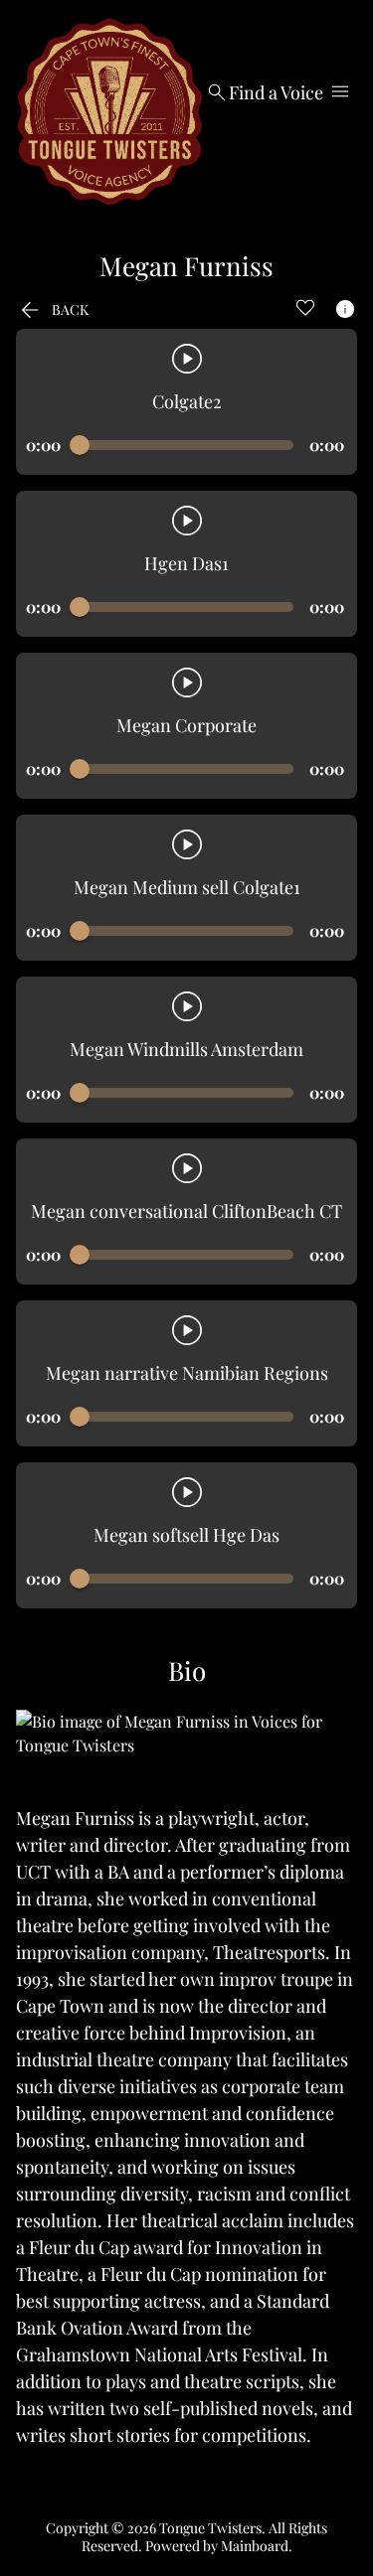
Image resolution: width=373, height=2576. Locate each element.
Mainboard (255, 2546)
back (52, 310)
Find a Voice (264, 92)
